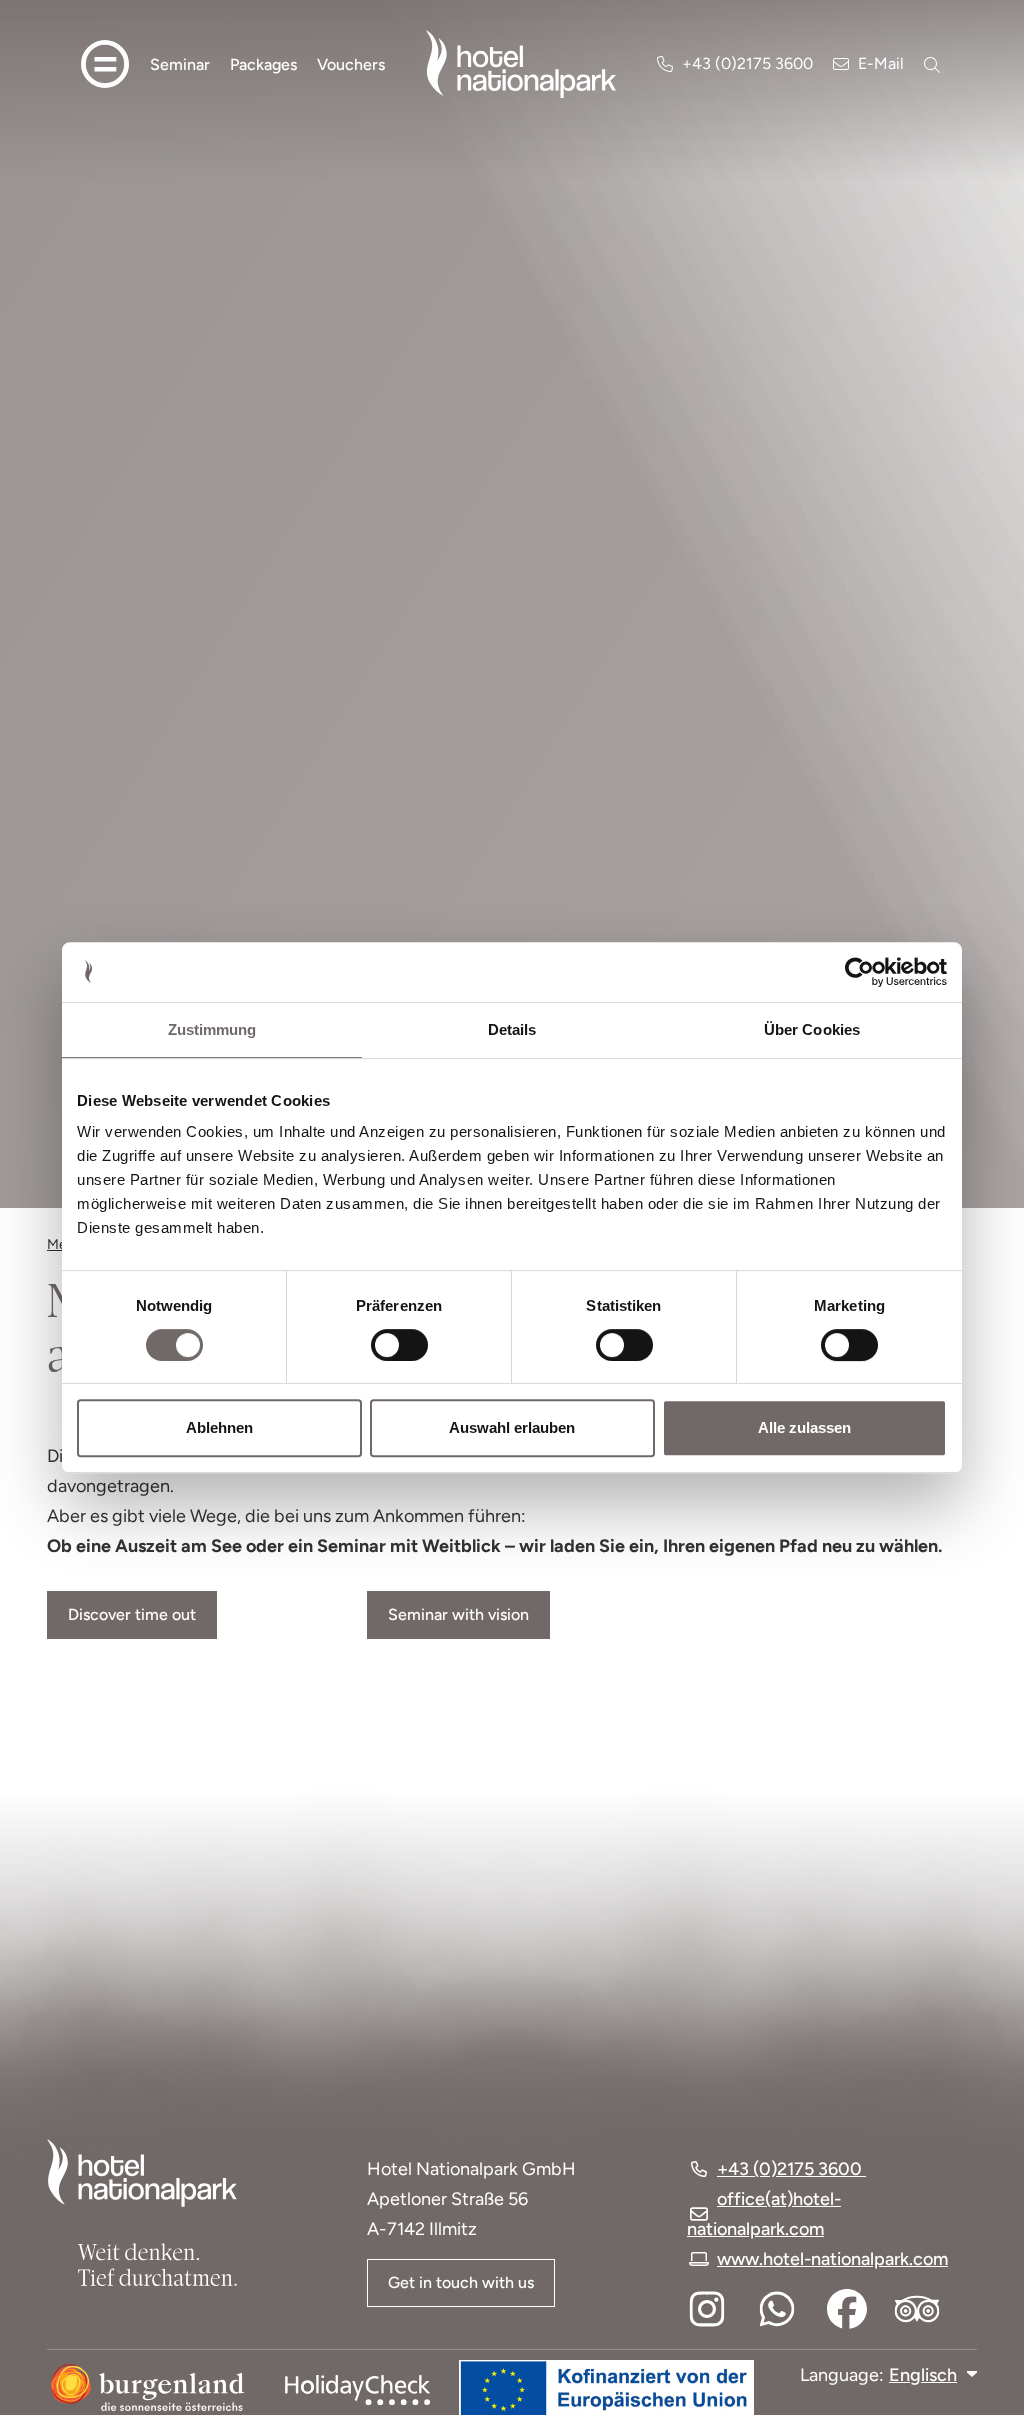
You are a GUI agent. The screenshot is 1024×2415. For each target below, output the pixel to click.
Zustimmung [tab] (212, 1029)
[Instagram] (707, 2309)
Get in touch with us (461, 2282)
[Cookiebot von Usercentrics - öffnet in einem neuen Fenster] (859, 972)
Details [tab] (512, 1029)
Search (934, 65)
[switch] (386, 1345)
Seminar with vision (458, 1614)
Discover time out (132, 1614)
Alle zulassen (804, 1427)
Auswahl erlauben (512, 1427)
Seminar (180, 64)
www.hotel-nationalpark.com (832, 2259)
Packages (263, 64)
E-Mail (881, 63)
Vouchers (351, 64)
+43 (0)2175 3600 (747, 63)
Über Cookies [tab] (812, 1029)
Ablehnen (219, 1427)
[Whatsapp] (777, 2309)
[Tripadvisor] (917, 2309)
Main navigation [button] (105, 64)
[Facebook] (847, 2309)
